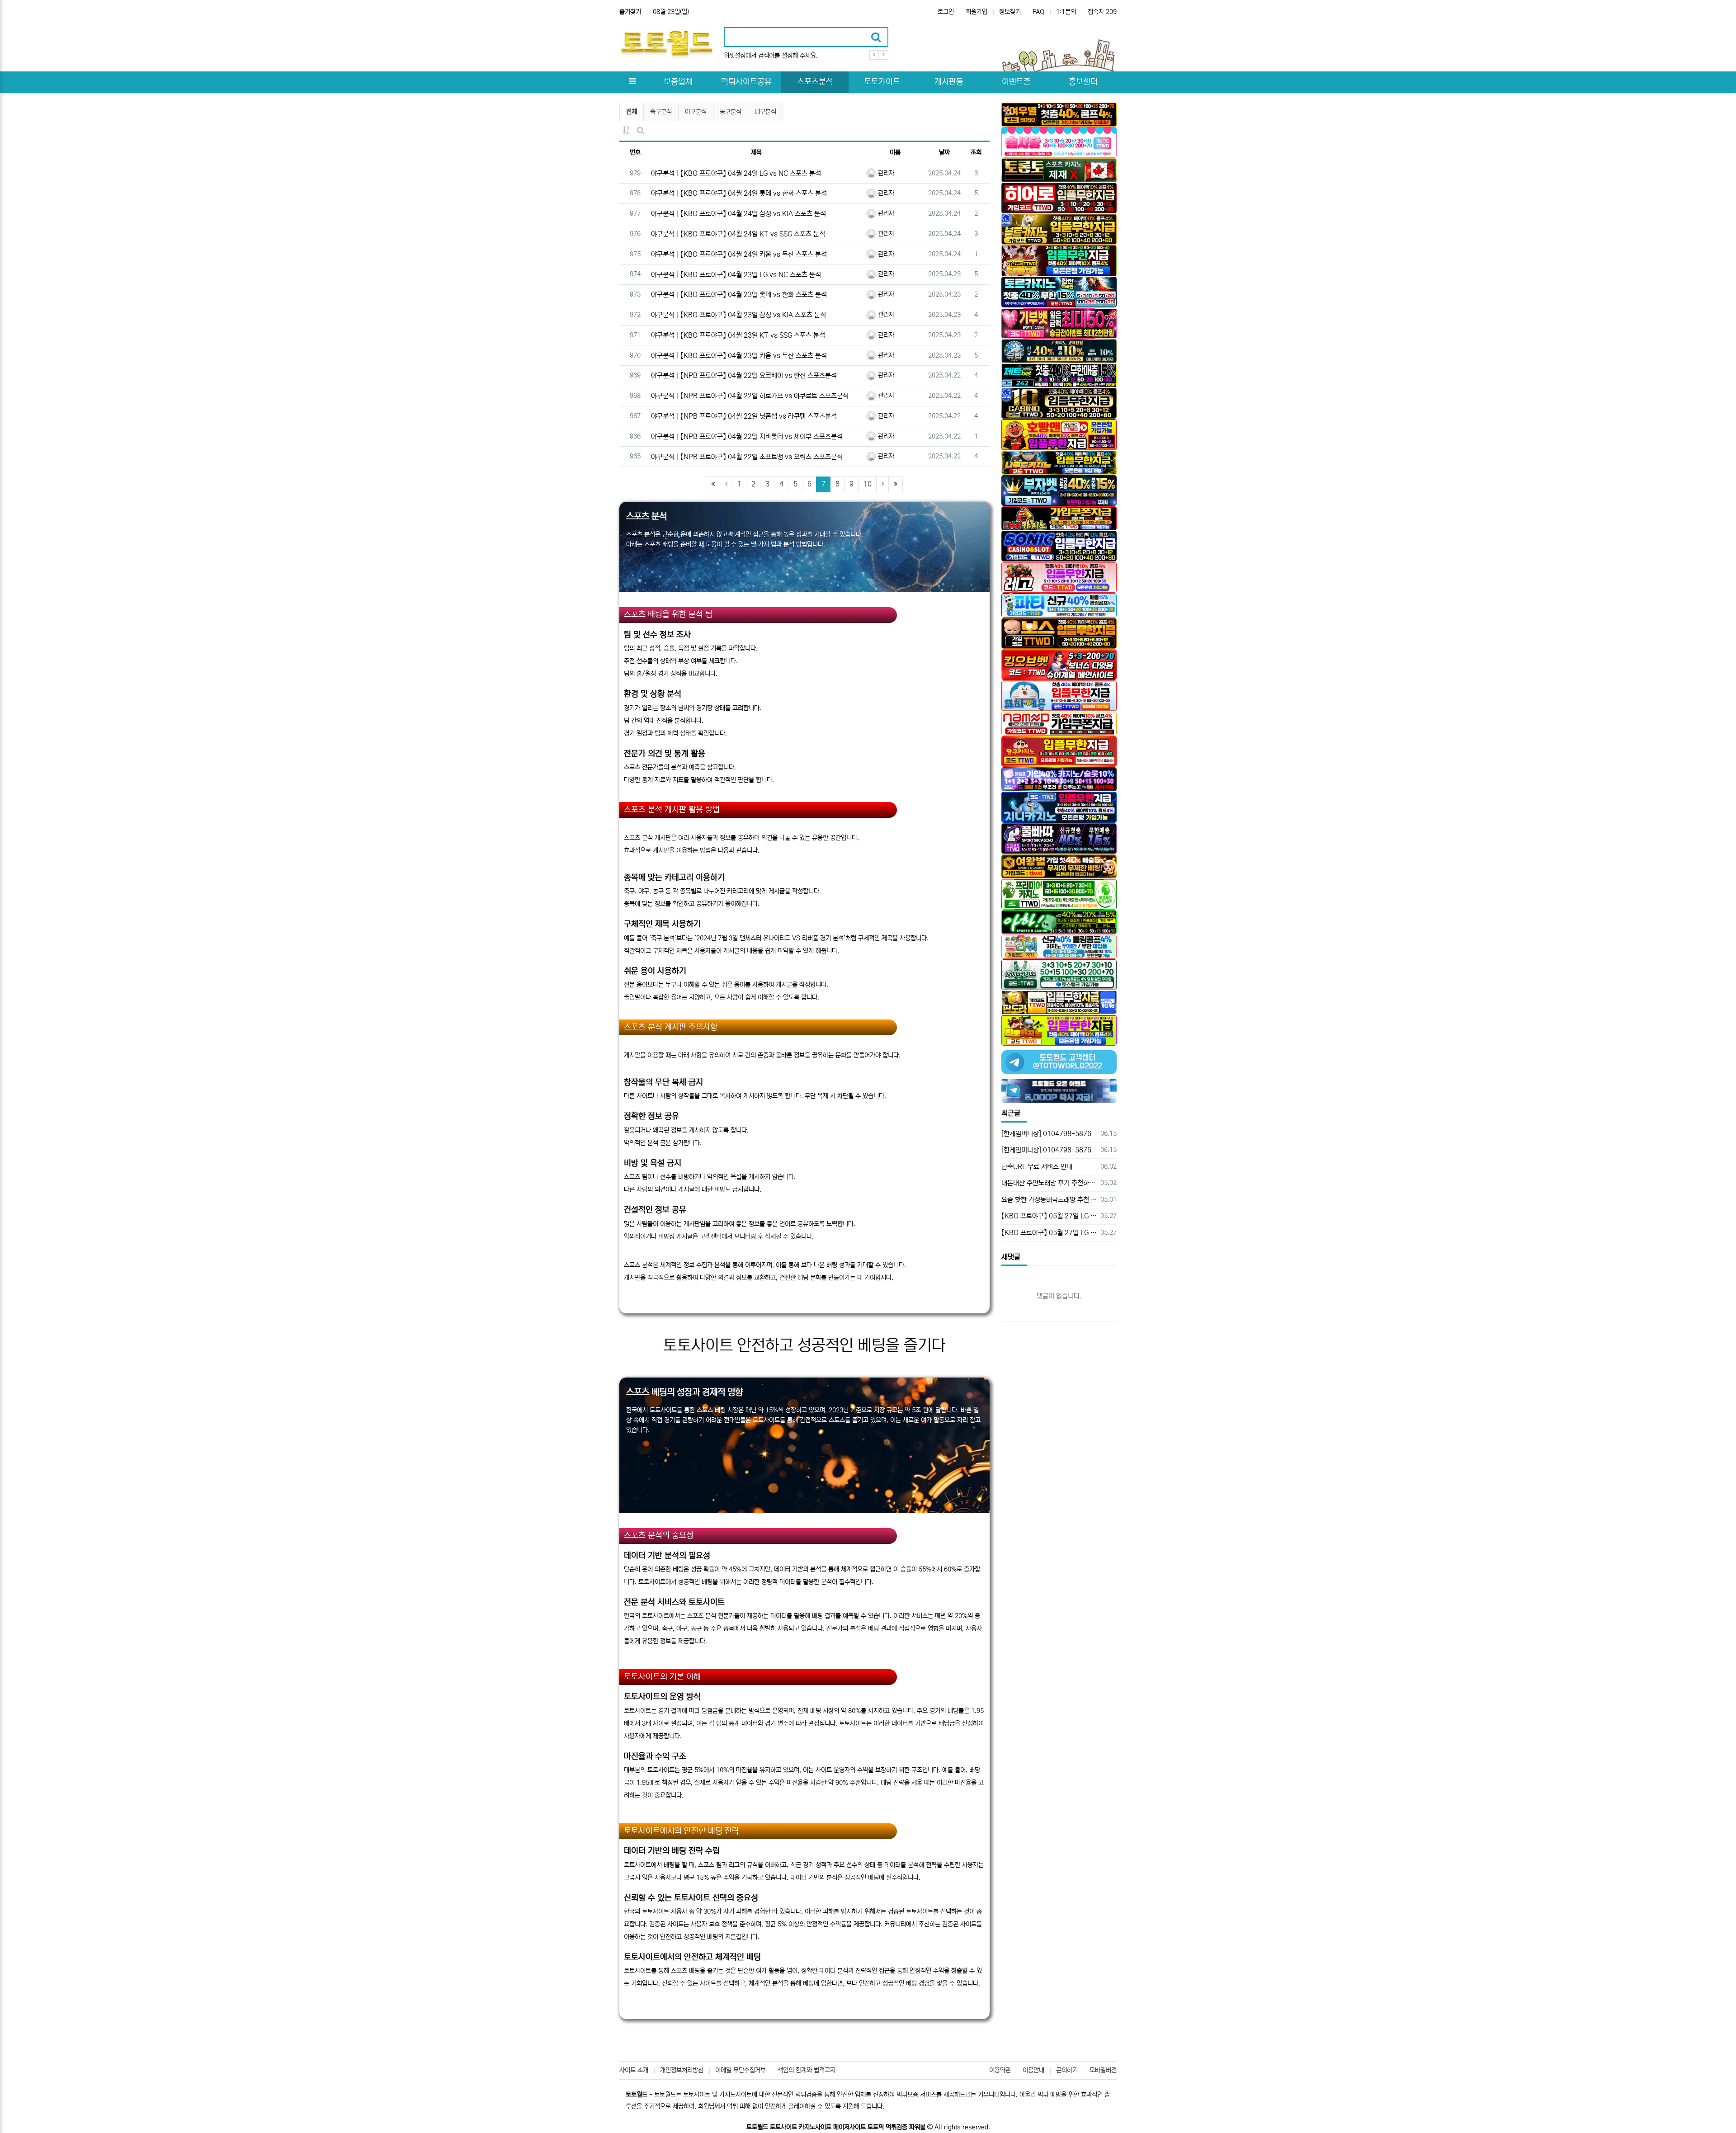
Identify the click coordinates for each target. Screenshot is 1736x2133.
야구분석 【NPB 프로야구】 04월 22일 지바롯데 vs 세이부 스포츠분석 (747, 437)
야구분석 (696, 112)
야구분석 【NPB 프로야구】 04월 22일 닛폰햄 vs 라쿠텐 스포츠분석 (744, 416)
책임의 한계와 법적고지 (807, 2070)
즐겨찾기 (630, 12)
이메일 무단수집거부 (741, 2070)
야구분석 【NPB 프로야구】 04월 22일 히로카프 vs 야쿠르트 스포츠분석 (750, 396)
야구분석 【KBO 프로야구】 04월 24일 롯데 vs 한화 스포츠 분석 (739, 193)
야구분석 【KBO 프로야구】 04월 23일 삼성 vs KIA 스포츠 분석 (738, 315)
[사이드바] (632, 82)
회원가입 (976, 12)
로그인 (946, 12)
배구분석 (765, 112)
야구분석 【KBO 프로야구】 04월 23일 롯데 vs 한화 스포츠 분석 (739, 295)
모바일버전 (1103, 2070)
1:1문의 (1066, 12)
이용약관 (1000, 2070)
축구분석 (661, 112)
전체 (632, 112)
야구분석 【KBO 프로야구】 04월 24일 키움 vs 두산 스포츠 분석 (739, 254)
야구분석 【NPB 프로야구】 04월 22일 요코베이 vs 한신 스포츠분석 (744, 375)
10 (868, 484)
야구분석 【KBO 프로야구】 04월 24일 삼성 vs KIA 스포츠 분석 (738, 214)
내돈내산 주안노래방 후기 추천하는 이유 (1050, 1183)
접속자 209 (1102, 12)
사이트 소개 (634, 2070)
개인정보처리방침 (682, 2070)
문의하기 (1067, 2070)
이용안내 (1033, 2070)
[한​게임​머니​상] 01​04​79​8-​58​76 (1046, 1134)
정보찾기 (1010, 12)
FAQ (1038, 12)
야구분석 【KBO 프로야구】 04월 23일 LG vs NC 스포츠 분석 (736, 275)
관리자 (885, 173)
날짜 (944, 152)
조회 (976, 152)
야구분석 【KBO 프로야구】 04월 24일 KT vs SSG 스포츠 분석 (738, 234)
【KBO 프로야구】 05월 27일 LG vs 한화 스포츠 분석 (1050, 1216)
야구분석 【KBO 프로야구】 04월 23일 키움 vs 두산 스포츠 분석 (739, 356)
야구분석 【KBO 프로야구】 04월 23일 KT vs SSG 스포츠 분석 (738, 335)
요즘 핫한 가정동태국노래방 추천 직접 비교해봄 (1050, 1200)
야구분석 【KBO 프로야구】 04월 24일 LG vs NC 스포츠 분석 (736, 173)
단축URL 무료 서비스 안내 (1037, 1167)
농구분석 (731, 112)
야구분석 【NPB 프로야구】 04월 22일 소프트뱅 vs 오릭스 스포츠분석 (747, 457)
